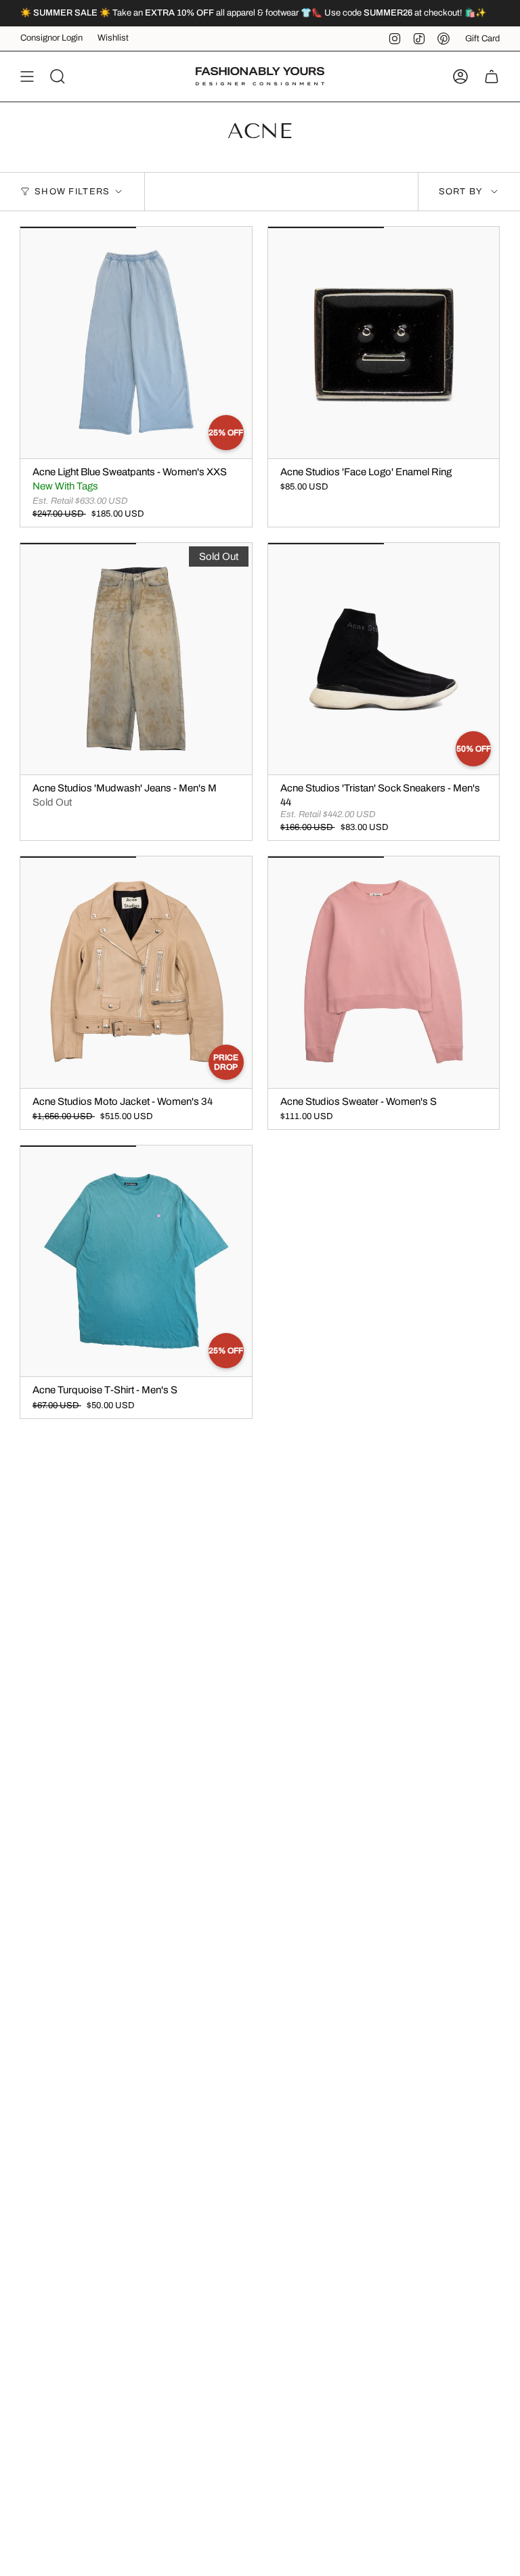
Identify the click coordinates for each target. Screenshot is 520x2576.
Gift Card (482, 39)
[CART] (492, 77)
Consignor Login (51, 38)
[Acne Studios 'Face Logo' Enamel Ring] (384, 343)
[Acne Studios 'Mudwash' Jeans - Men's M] (136, 659)
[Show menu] (27, 77)
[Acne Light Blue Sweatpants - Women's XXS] (136, 343)
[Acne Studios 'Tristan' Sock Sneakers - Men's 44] (384, 659)
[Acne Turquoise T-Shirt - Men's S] (136, 1261)
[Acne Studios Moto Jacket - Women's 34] (136, 972)
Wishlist (113, 38)
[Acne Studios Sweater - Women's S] (384, 972)
